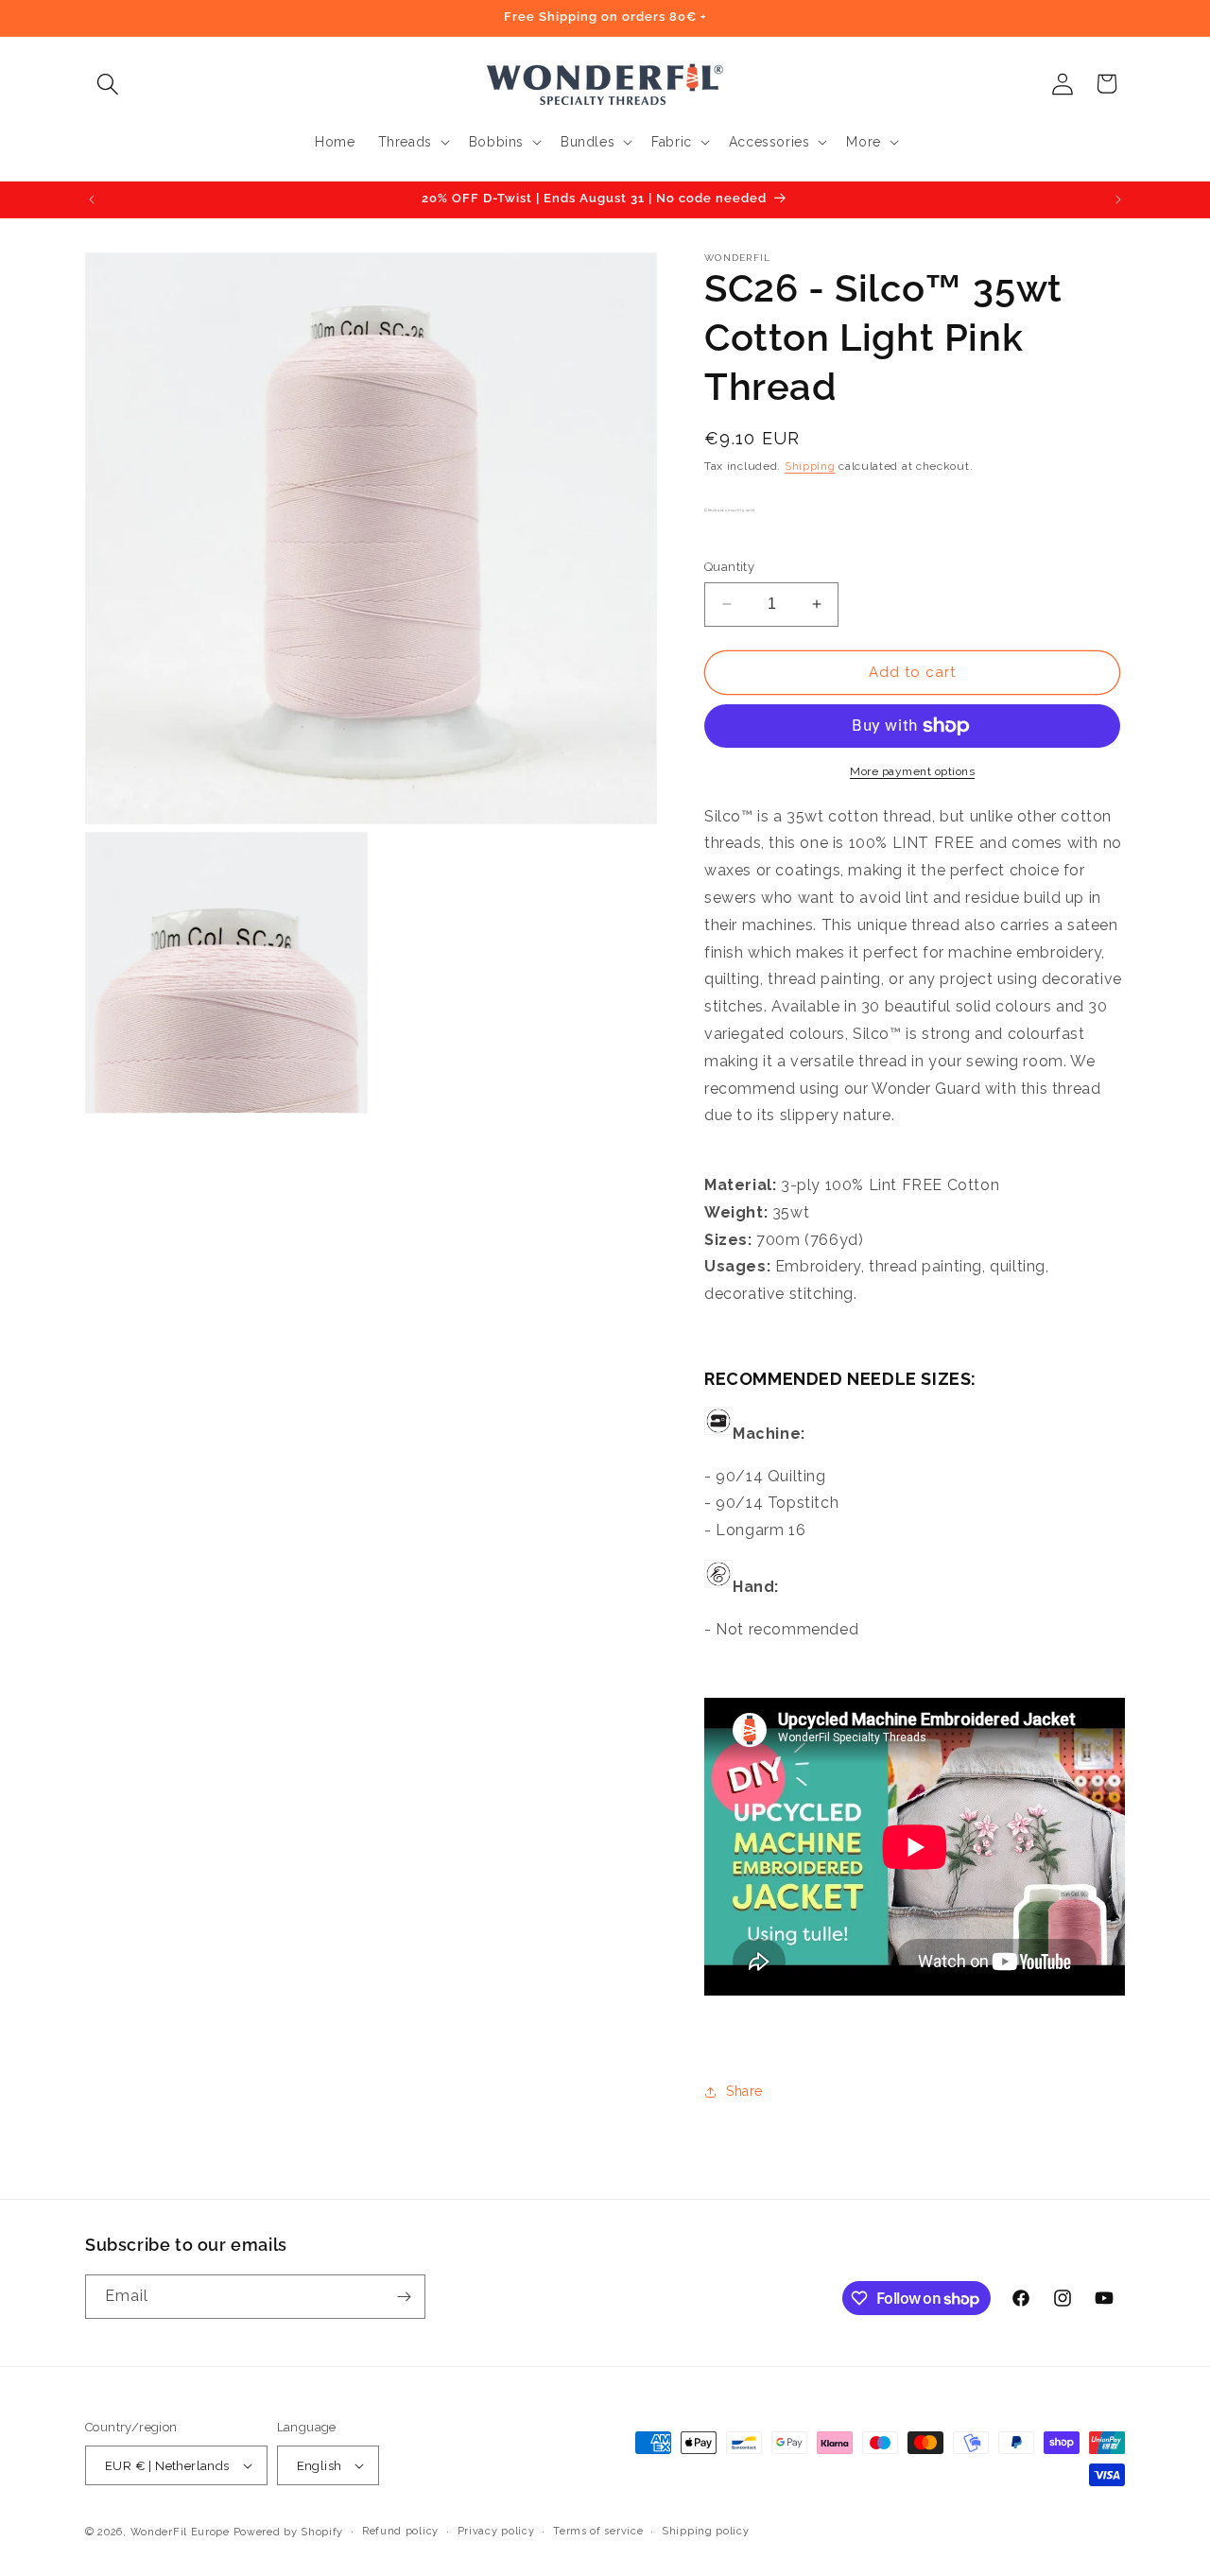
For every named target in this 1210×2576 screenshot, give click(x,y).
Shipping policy (706, 2531)
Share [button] (744, 2091)
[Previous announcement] (92, 199)
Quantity (729, 567)
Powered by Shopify (289, 2532)
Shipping (810, 466)
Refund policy (400, 2531)
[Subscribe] (404, 2297)
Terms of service (598, 2531)
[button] (107, 84)
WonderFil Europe (180, 2532)
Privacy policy (496, 2531)
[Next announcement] (1118, 199)
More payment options (912, 771)
